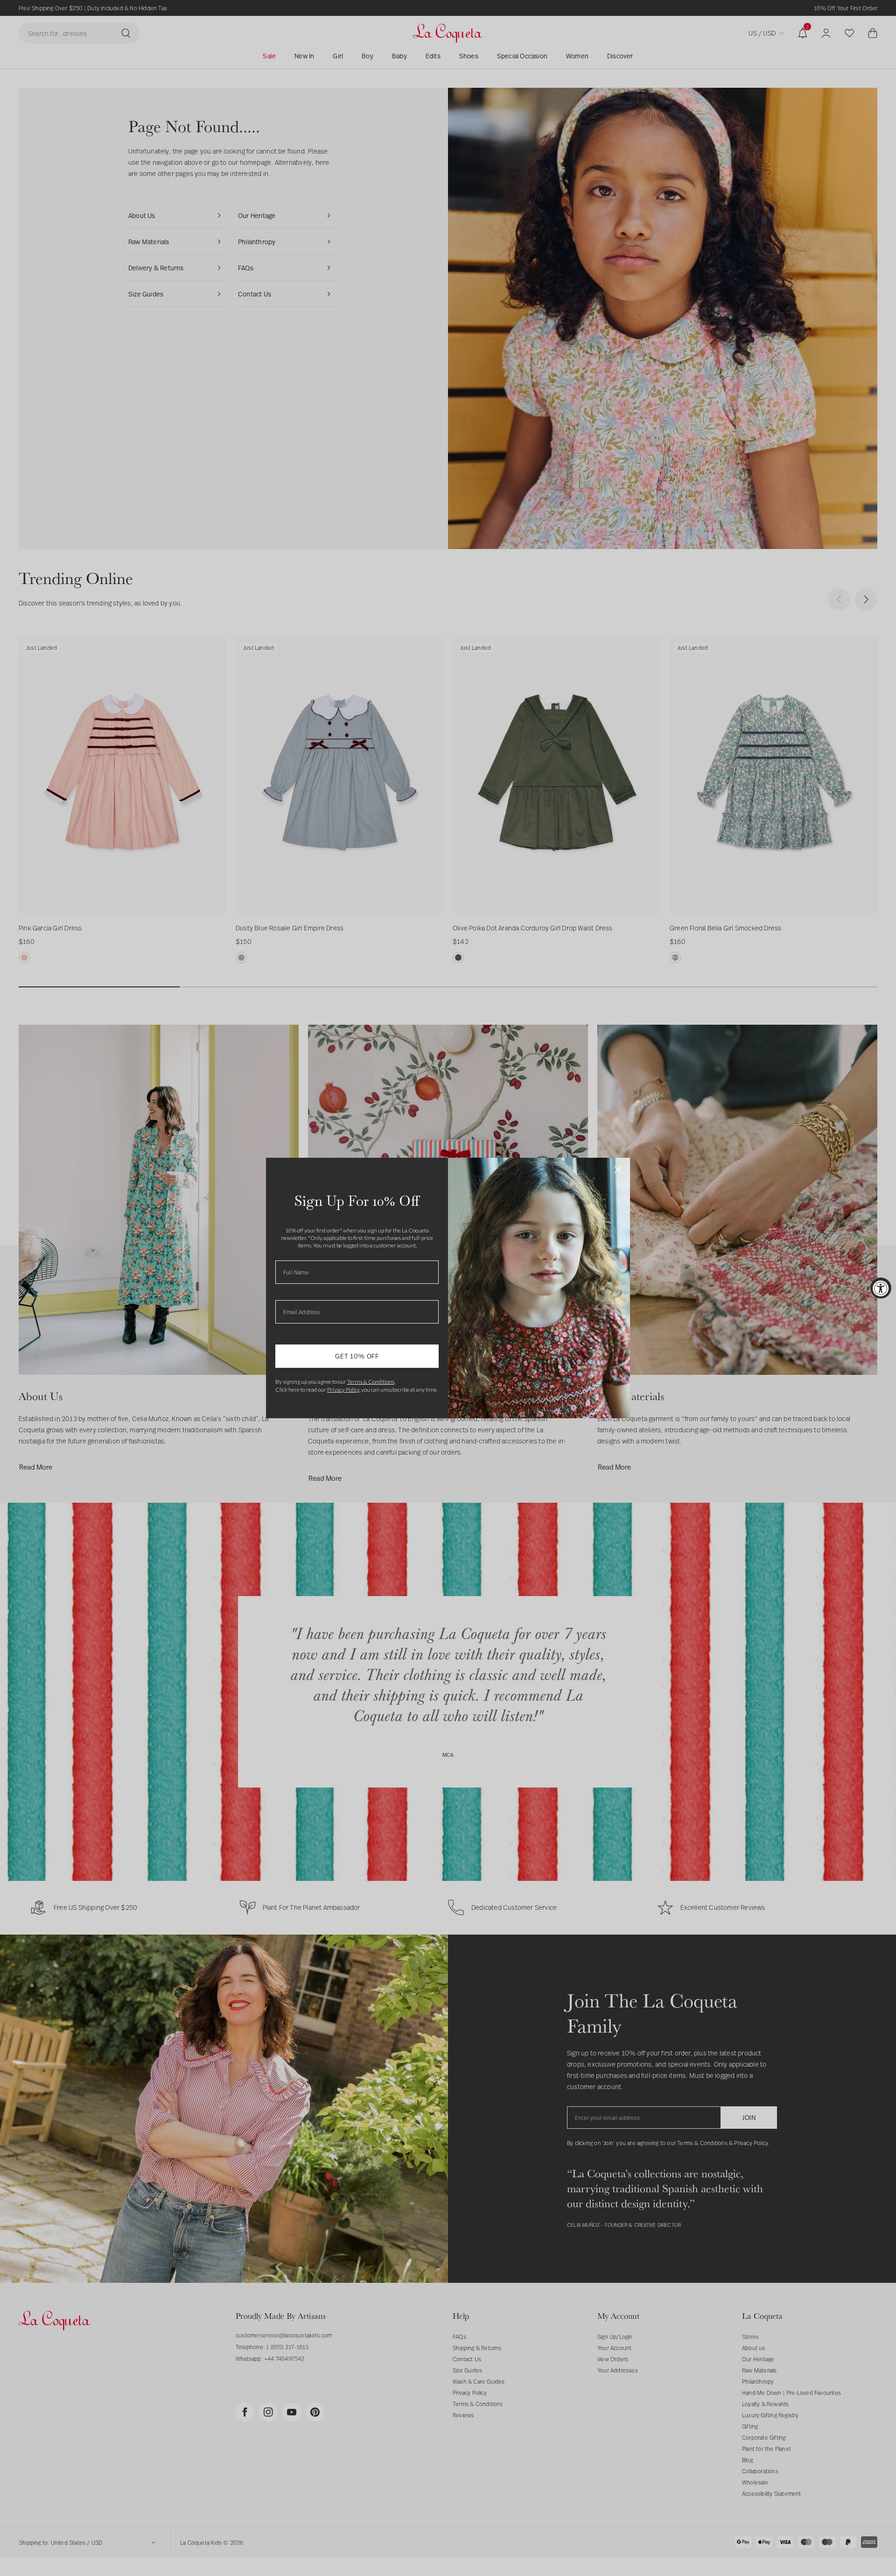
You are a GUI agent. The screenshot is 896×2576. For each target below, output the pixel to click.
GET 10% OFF (357, 1356)
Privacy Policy (343, 1390)
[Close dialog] (618, 1170)
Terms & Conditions (371, 1382)
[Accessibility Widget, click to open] (881, 1288)
